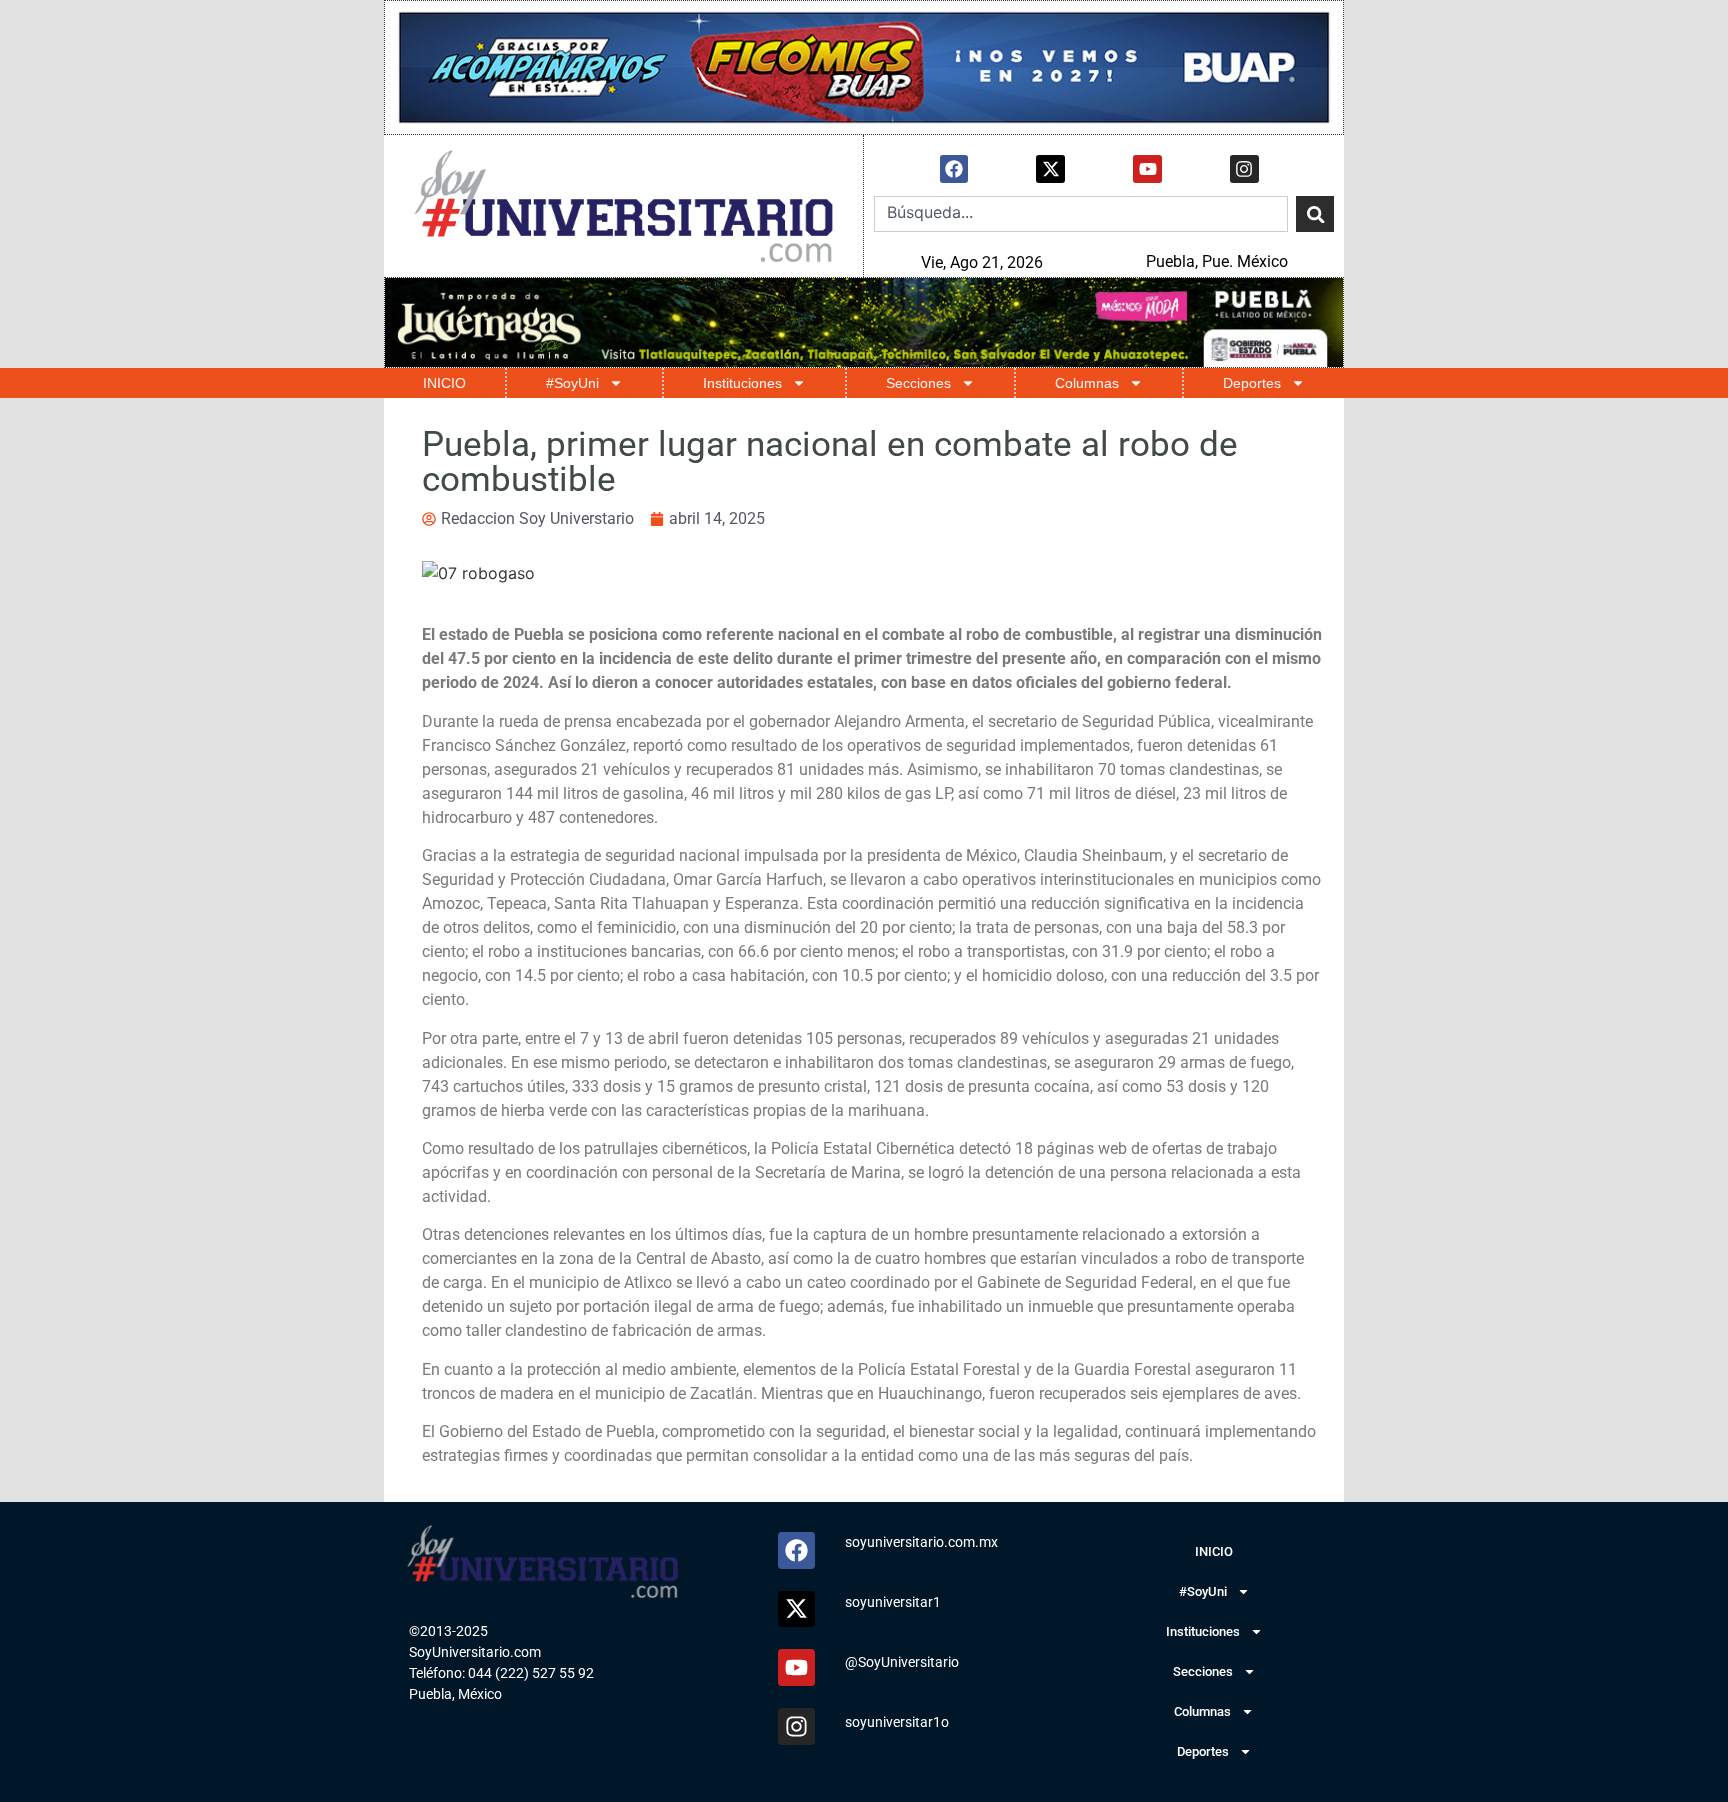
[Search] (1315, 214)
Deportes (1252, 383)
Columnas (1087, 383)
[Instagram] (1244, 169)
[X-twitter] (1050, 169)
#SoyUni (572, 383)
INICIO (444, 383)
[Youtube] (1147, 169)
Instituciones (742, 383)
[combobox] (1081, 214)
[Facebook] (954, 169)
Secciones (918, 383)
